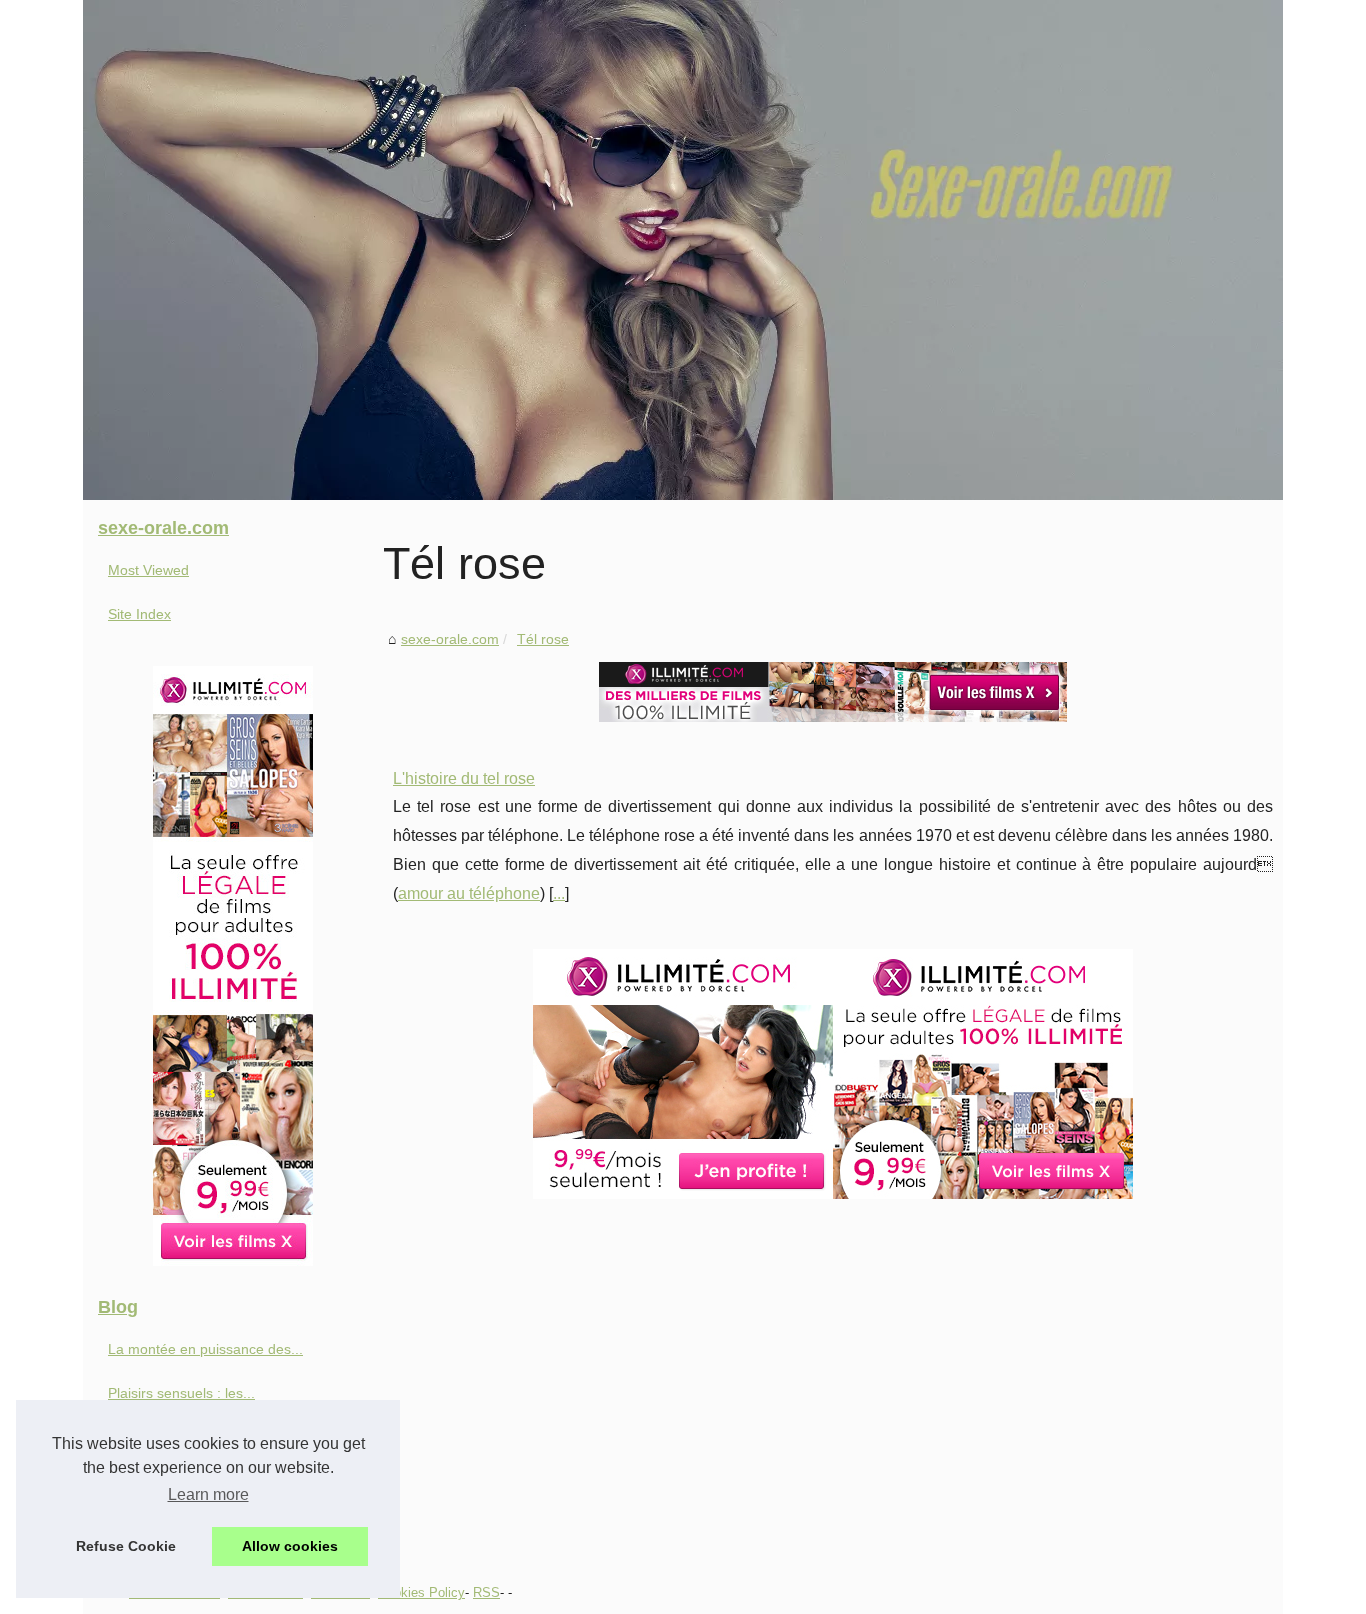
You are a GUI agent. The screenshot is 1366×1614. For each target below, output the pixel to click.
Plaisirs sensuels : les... (181, 1393)
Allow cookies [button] (290, 1546)
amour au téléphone (469, 893)
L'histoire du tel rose (464, 778)
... (559, 893)
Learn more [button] (208, 1494)
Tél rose (543, 639)
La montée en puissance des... (205, 1349)
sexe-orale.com (450, 639)
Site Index (139, 614)
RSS (486, 1592)
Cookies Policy (421, 1592)
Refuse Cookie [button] (126, 1546)
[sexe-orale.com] (683, 250)
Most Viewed (148, 570)
